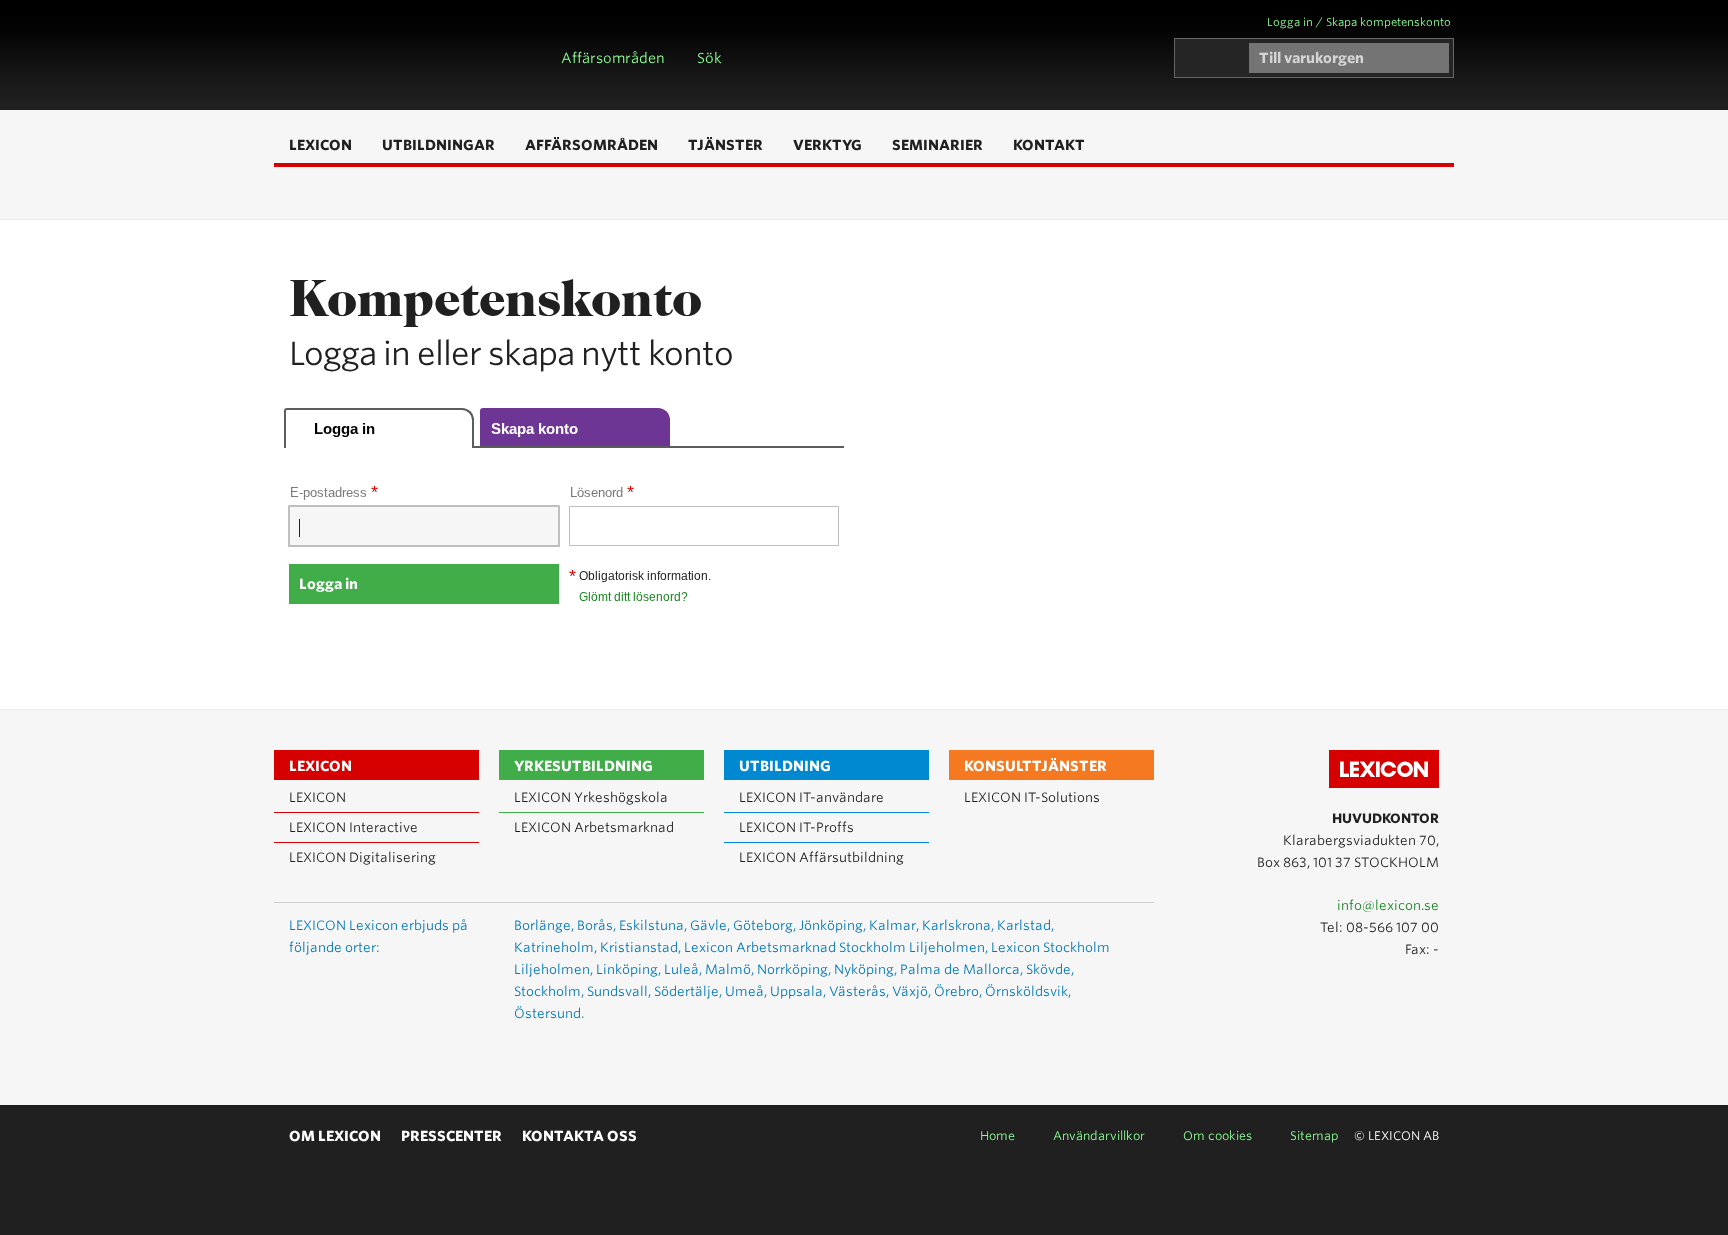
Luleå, (683, 969)
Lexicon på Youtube (1364, 994)
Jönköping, (832, 925)
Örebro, (958, 991)
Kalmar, (894, 925)
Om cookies (1217, 1135)
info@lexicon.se (1388, 905)
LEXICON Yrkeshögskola (591, 797)
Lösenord (602, 492)
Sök (709, 58)
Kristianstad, (640, 947)
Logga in (344, 428)
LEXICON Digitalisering (362, 857)
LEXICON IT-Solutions (1032, 797)
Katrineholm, (555, 947)
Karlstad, (1025, 925)
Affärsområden (613, 58)
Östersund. (549, 1013)
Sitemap (1314, 1135)
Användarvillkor (1099, 1135)
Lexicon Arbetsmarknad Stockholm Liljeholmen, (836, 947)
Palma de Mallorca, (961, 969)
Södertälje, (688, 991)
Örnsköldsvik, (1028, 991)
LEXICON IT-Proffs (796, 827)
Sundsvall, (619, 991)
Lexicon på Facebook (1422, 994)
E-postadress (334, 492)
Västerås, (859, 991)
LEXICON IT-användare (811, 797)
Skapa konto (534, 428)
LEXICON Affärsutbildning (821, 857)
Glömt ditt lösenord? (633, 597)
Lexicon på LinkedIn (1393, 994)
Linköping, (628, 969)
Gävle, (710, 925)
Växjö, (911, 991)
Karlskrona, (958, 925)
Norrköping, (794, 969)
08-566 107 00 (1392, 927)
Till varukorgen (1311, 58)
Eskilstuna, (653, 925)
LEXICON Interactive (353, 827)
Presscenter (451, 1136)
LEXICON (390, 55)
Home (997, 1135)
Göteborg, (764, 925)
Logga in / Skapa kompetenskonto (1359, 22)
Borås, (596, 925)
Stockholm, (549, 991)
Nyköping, (865, 969)
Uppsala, (798, 991)
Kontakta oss (579, 1136)
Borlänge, (544, 925)
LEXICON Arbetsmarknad (594, 827)
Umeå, (746, 991)
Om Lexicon (335, 1136)
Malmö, (729, 969)
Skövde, (1050, 969)
